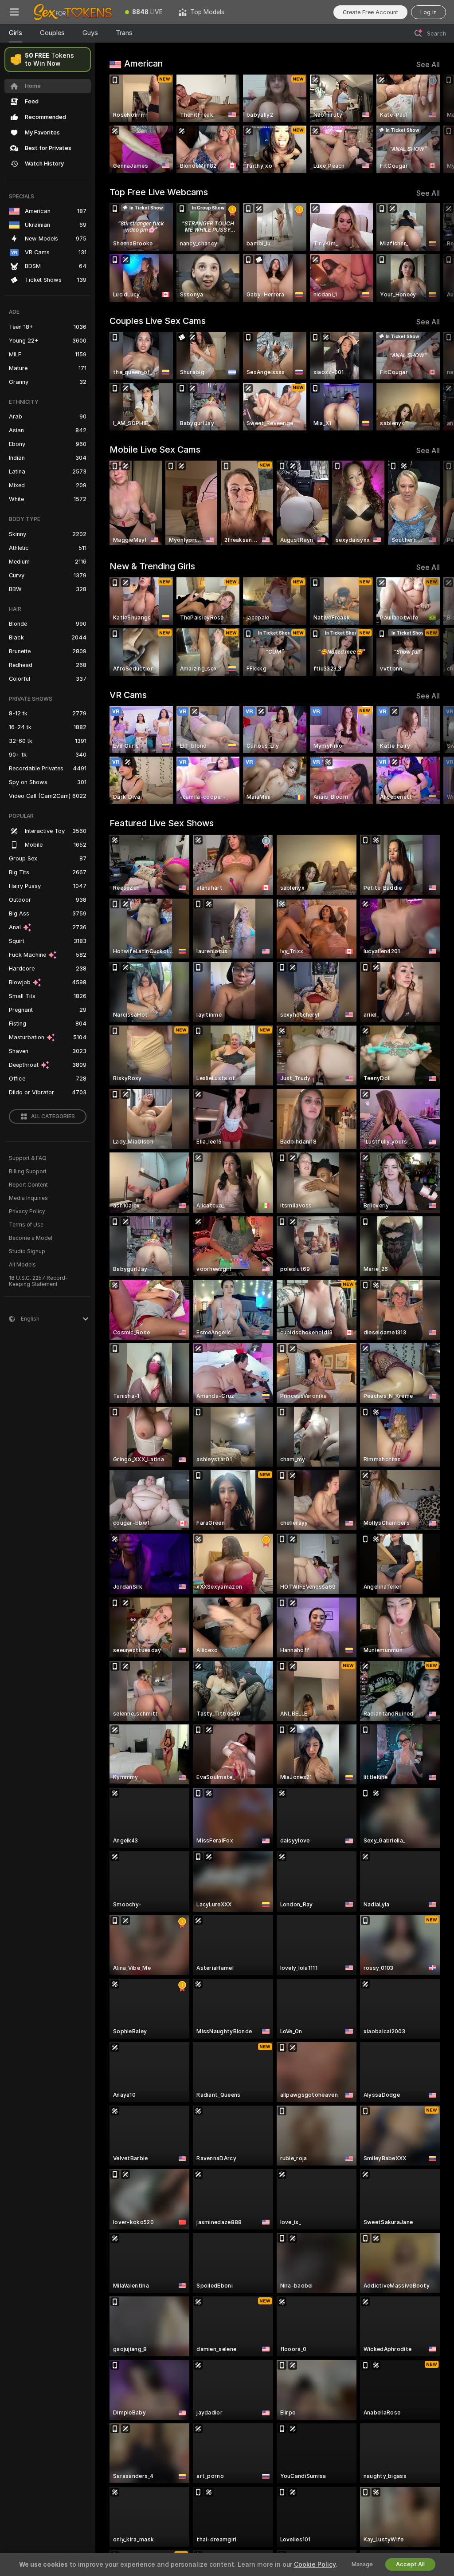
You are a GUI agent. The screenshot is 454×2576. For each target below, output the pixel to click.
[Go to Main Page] (73, 12)
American (143, 63)
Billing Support (28, 1172)
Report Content (28, 1185)
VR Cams (128, 695)
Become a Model (31, 1238)
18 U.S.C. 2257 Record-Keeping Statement (38, 1281)
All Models (22, 1265)
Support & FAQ (28, 1158)
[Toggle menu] (14, 12)
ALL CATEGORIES (53, 1116)
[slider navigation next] (436, 124)
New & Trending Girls (152, 566)
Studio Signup (27, 1251)
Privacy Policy (27, 1211)
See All (428, 65)
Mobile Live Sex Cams (155, 450)
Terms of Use (26, 1225)
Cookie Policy (315, 2564)
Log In (429, 12)
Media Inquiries (28, 1198)
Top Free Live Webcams (159, 192)
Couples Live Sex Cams (158, 321)
